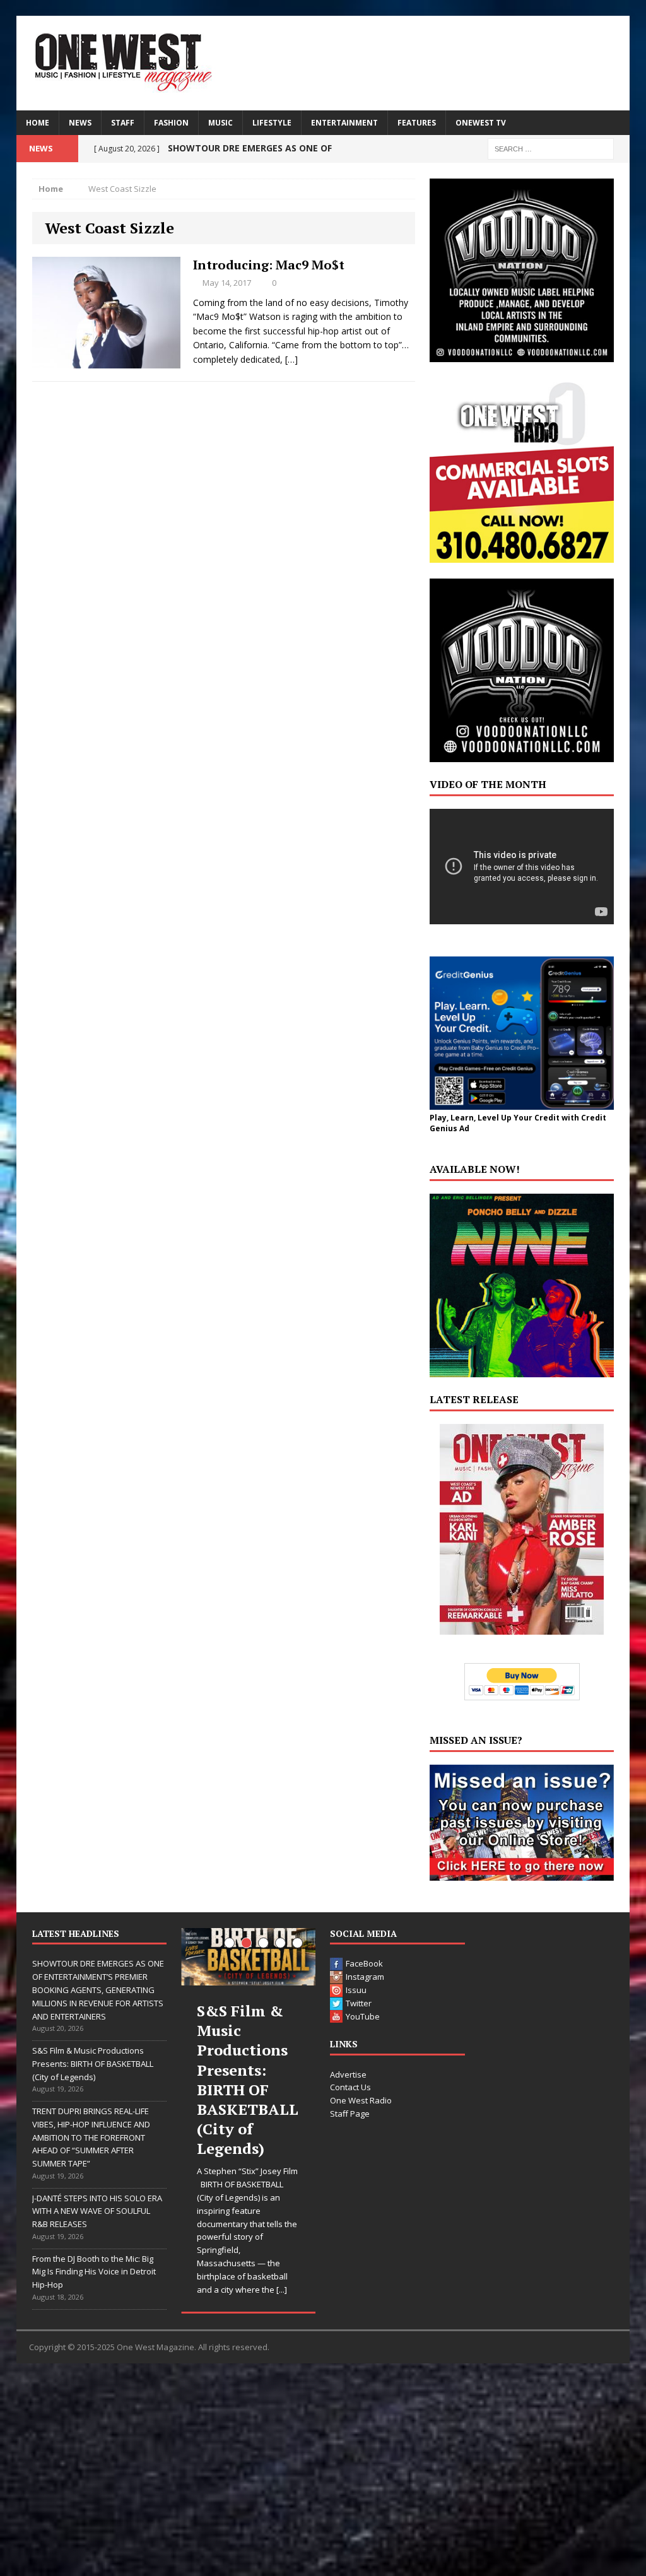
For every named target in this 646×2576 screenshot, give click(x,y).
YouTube (363, 2016)
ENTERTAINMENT (344, 123)
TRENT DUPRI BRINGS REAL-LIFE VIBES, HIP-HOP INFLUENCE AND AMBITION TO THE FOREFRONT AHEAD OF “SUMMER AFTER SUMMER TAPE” (91, 2137)
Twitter (359, 2003)
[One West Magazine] (323, 63)
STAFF (123, 123)
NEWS (80, 123)
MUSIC (220, 123)
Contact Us (350, 2087)
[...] (282, 2290)
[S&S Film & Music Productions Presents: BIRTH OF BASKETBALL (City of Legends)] (248, 1957)
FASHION (171, 123)
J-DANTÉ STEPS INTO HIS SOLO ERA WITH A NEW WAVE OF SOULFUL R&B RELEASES (97, 2211)
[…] (291, 359)
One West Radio (361, 2100)
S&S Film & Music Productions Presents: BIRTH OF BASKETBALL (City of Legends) (93, 2064)
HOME (38, 123)
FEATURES (417, 123)
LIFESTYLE (272, 123)
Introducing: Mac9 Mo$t (269, 265)
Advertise (348, 2074)
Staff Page (350, 2114)
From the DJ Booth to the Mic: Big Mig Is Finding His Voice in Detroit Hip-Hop (94, 2272)
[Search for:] (551, 148)
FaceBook (364, 1963)
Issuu (356, 1990)
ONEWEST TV (481, 123)
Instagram (365, 1977)
